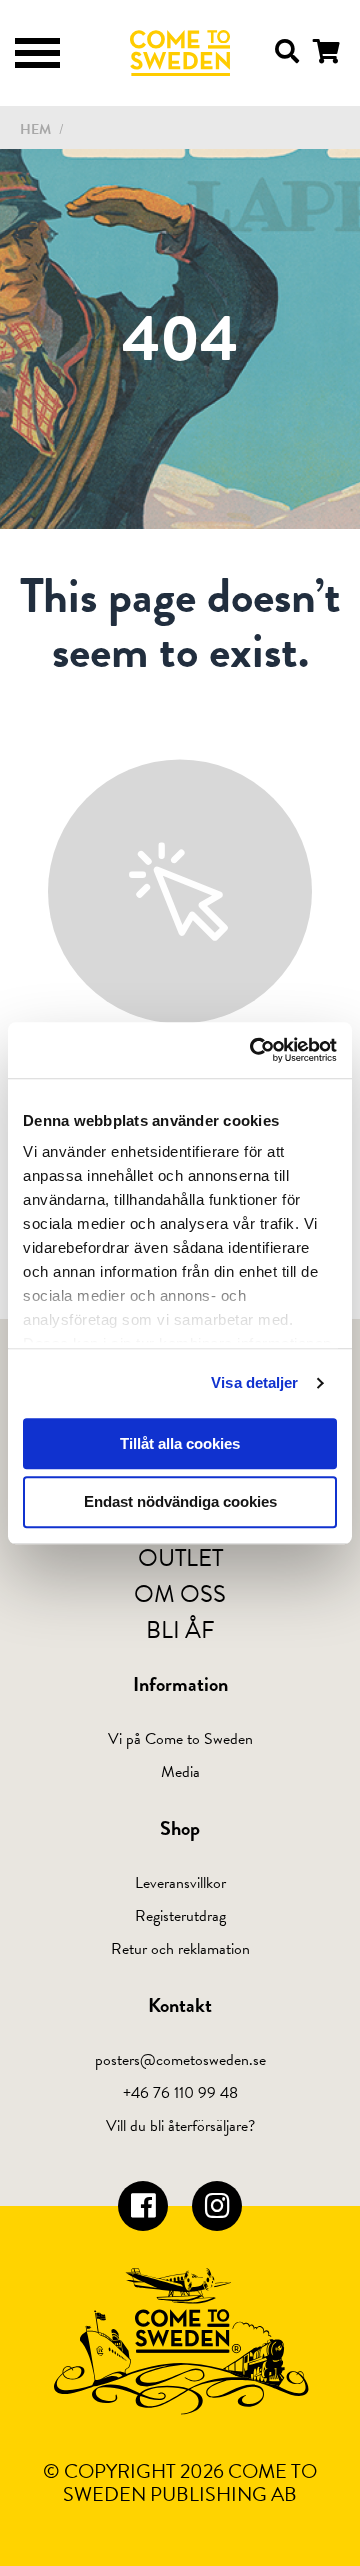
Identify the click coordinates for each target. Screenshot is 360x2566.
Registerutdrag (180, 1916)
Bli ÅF (180, 1630)
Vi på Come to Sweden (180, 1739)
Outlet (180, 1558)
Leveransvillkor (180, 1883)
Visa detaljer (254, 1382)
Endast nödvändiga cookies (180, 1502)
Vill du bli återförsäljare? (180, 2126)
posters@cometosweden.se (180, 2060)
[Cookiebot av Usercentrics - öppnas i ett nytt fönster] (254, 1050)
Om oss (180, 1594)
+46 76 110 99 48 (180, 2093)
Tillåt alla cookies (180, 1443)
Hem (35, 129)
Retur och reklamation (180, 1949)
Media (180, 1772)
